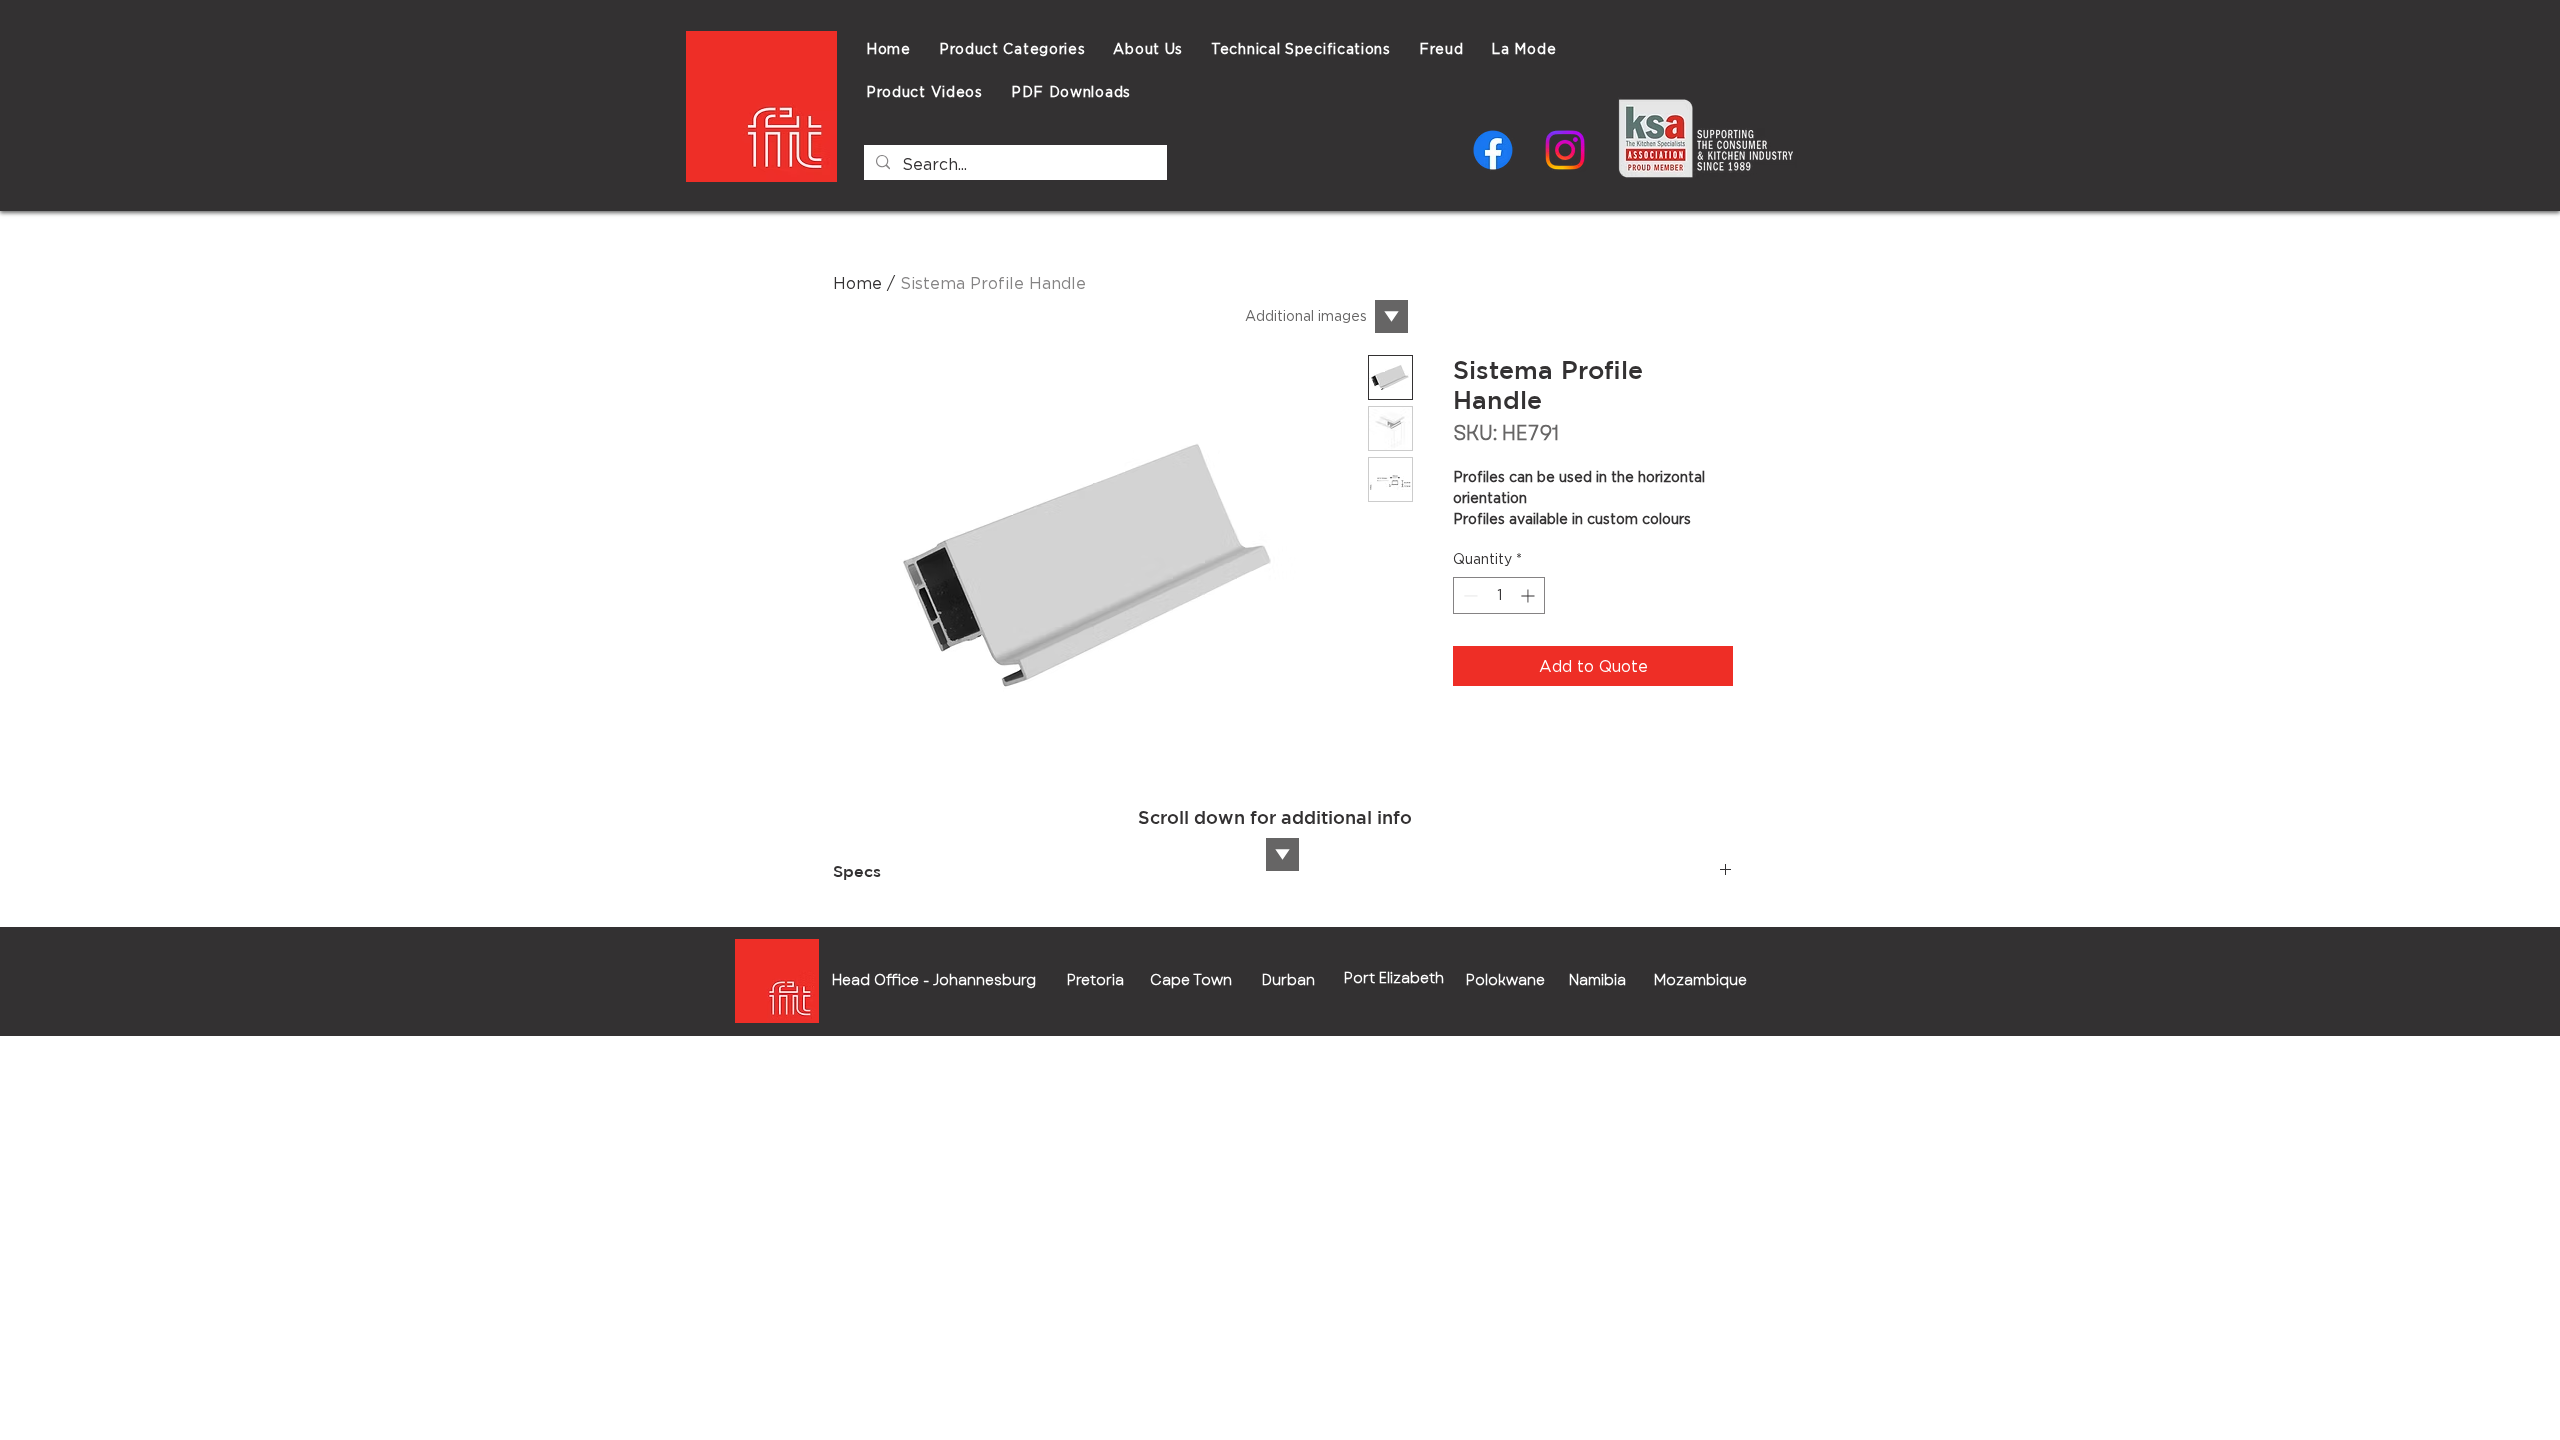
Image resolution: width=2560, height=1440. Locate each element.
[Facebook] (1493, 150)
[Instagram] (1565, 150)
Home (857, 283)
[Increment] (1529, 595)
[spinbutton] (1499, 595)
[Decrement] (1468, 595)
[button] (1301, 48)
